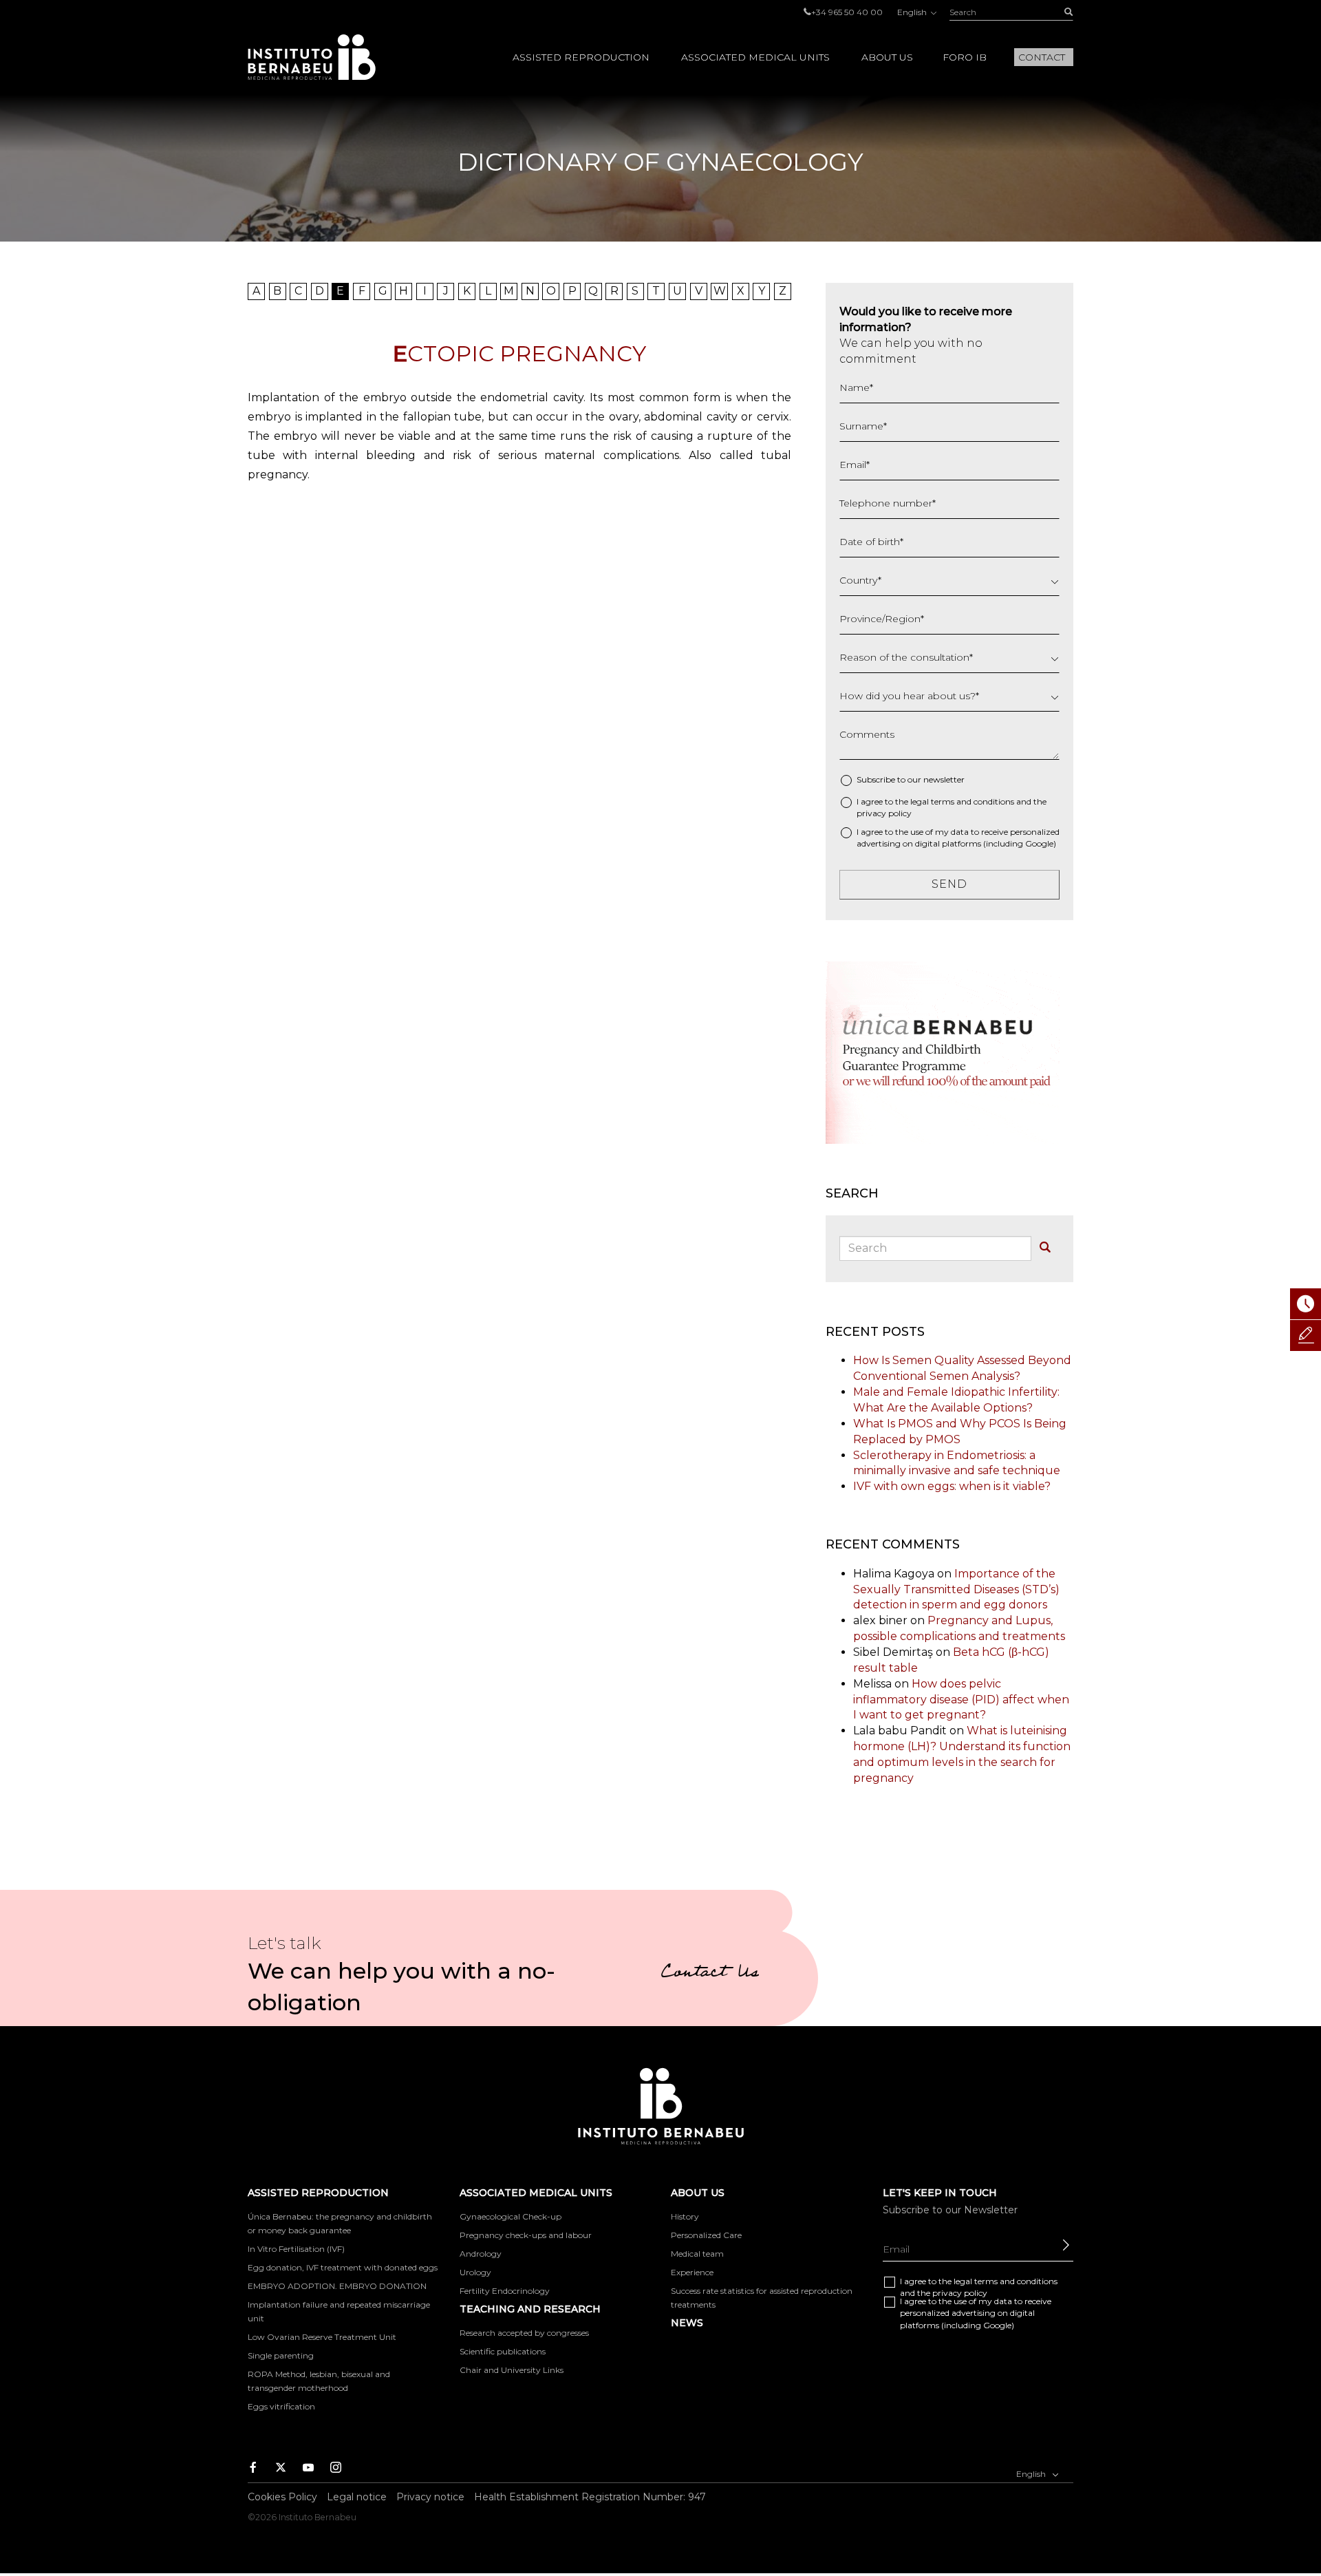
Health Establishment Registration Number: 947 (590, 2497)
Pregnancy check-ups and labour (526, 2235)
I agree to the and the (952, 807)
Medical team (697, 2254)
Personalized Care (706, 2235)
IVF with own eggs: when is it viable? (952, 1486)
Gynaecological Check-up (511, 2216)
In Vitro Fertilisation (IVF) (296, 2249)
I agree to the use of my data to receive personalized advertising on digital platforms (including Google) (958, 838)
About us (887, 57)
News (687, 2323)
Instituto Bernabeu (312, 57)
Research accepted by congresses (524, 2333)
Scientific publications (503, 2351)
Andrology (481, 2254)
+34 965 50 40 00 (847, 12)
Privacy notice (430, 2497)
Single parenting (281, 2355)
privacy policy (884, 813)
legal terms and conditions (962, 801)
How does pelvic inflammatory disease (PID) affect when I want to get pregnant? (961, 1700)
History (685, 2216)
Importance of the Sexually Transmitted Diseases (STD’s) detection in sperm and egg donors (956, 1589)
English (913, 12)
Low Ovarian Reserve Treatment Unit (322, 2337)
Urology (475, 2272)
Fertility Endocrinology (505, 2291)
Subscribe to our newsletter (911, 779)
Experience (692, 2272)
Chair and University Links (512, 2370)
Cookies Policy (282, 2497)
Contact (1042, 57)
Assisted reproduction (581, 57)
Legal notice (357, 2497)
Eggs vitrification (281, 2406)
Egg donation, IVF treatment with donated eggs (343, 2267)
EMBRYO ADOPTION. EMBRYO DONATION (337, 2286)
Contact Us (710, 1974)
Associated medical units (755, 57)
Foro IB (965, 57)
